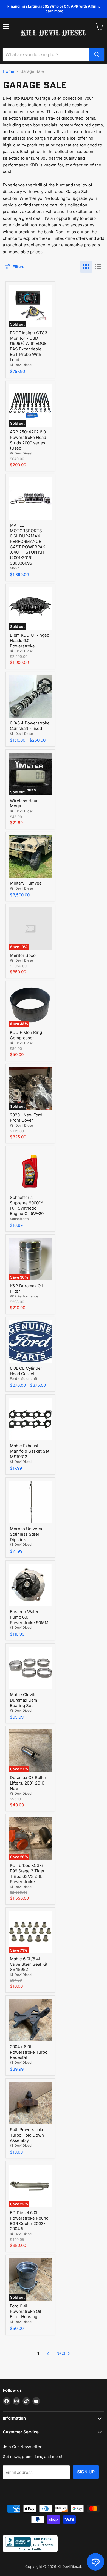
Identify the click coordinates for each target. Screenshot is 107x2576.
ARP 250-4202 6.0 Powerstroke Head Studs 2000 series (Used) (28, 440)
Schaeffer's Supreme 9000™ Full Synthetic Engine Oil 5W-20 (27, 1205)
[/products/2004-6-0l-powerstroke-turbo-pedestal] (30, 2020)
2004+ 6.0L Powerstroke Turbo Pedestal (29, 2052)
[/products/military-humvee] (30, 856)
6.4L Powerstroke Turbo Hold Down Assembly (27, 2135)
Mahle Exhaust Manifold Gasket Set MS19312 (30, 1451)
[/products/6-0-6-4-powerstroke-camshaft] (30, 696)
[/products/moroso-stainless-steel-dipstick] (30, 1502)
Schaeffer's (19, 1219)
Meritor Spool (23, 955)
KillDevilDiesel (21, 365)
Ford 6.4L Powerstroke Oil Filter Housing (26, 2311)
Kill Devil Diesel (22, 651)
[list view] (98, 267)
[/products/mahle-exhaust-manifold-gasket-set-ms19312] (30, 1419)
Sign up (86, 2472)
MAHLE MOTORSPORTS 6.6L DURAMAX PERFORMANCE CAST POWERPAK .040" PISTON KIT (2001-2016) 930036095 (28, 544)
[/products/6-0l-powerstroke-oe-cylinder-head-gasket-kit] (30, 1342)
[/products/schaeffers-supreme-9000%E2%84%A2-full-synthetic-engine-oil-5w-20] (30, 1171)
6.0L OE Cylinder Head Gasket (26, 1371)
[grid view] (86, 267)
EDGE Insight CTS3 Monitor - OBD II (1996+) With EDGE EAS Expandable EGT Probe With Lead (29, 346)
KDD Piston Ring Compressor (26, 1035)
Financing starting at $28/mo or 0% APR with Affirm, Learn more (54, 9)
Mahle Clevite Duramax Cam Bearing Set (23, 1700)
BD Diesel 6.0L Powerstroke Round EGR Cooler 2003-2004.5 (29, 2221)
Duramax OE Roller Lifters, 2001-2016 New (28, 1783)
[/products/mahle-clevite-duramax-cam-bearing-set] (30, 1668)
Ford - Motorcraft (24, 1379)
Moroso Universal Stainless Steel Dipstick (27, 1534)
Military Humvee (26, 883)
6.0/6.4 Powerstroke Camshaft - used (30, 726)
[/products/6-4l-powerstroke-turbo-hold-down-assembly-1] (30, 2103)
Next (61, 2353)
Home (9, 71)
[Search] (97, 54)
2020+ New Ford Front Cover (26, 1118)
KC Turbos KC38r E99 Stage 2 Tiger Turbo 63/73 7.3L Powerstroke (27, 1873)
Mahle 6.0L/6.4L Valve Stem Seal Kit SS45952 (29, 1964)
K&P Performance (24, 1296)
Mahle (15, 568)
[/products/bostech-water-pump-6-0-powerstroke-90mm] (30, 1585)
